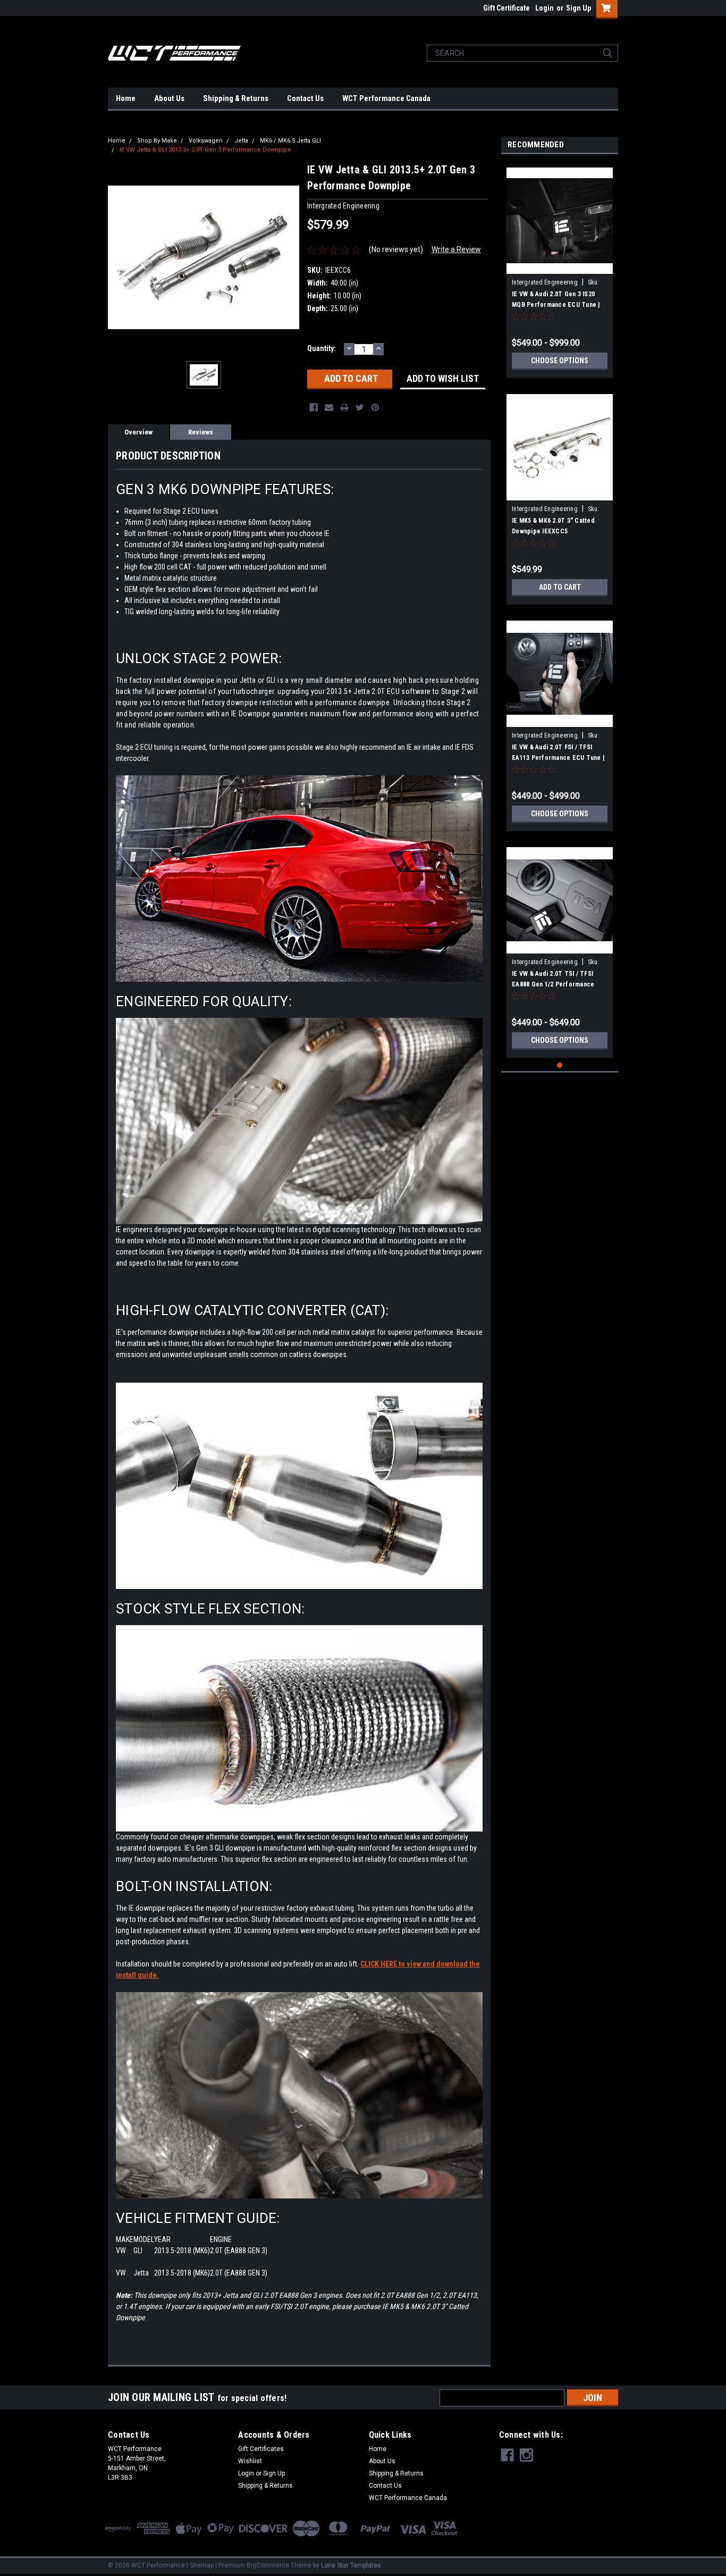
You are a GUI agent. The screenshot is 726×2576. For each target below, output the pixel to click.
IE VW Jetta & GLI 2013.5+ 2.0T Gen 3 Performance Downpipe (205, 150)
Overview (138, 432)
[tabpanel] (560, 269)
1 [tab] (560, 1065)
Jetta (241, 141)
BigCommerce (268, 2565)
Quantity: (322, 348)
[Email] (329, 407)
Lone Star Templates (351, 2565)
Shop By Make (157, 141)
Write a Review (456, 249)
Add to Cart (560, 587)
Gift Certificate (506, 8)
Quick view (560, 266)
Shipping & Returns (236, 98)
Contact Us (305, 98)
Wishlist (250, 2461)
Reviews (201, 432)
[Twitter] (360, 407)
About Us (169, 98)
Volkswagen (206, 141)
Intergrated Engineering (545, 282)
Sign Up (579, 8)
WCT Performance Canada (386, 98)
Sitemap (202, 2565)
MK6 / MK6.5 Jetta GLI (290, 141)
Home (126, 98)
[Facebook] (314, 407)
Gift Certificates (261, 2449)
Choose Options (560, 361)
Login (544, 8)
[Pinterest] (375, 407)
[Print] (344, 407)
